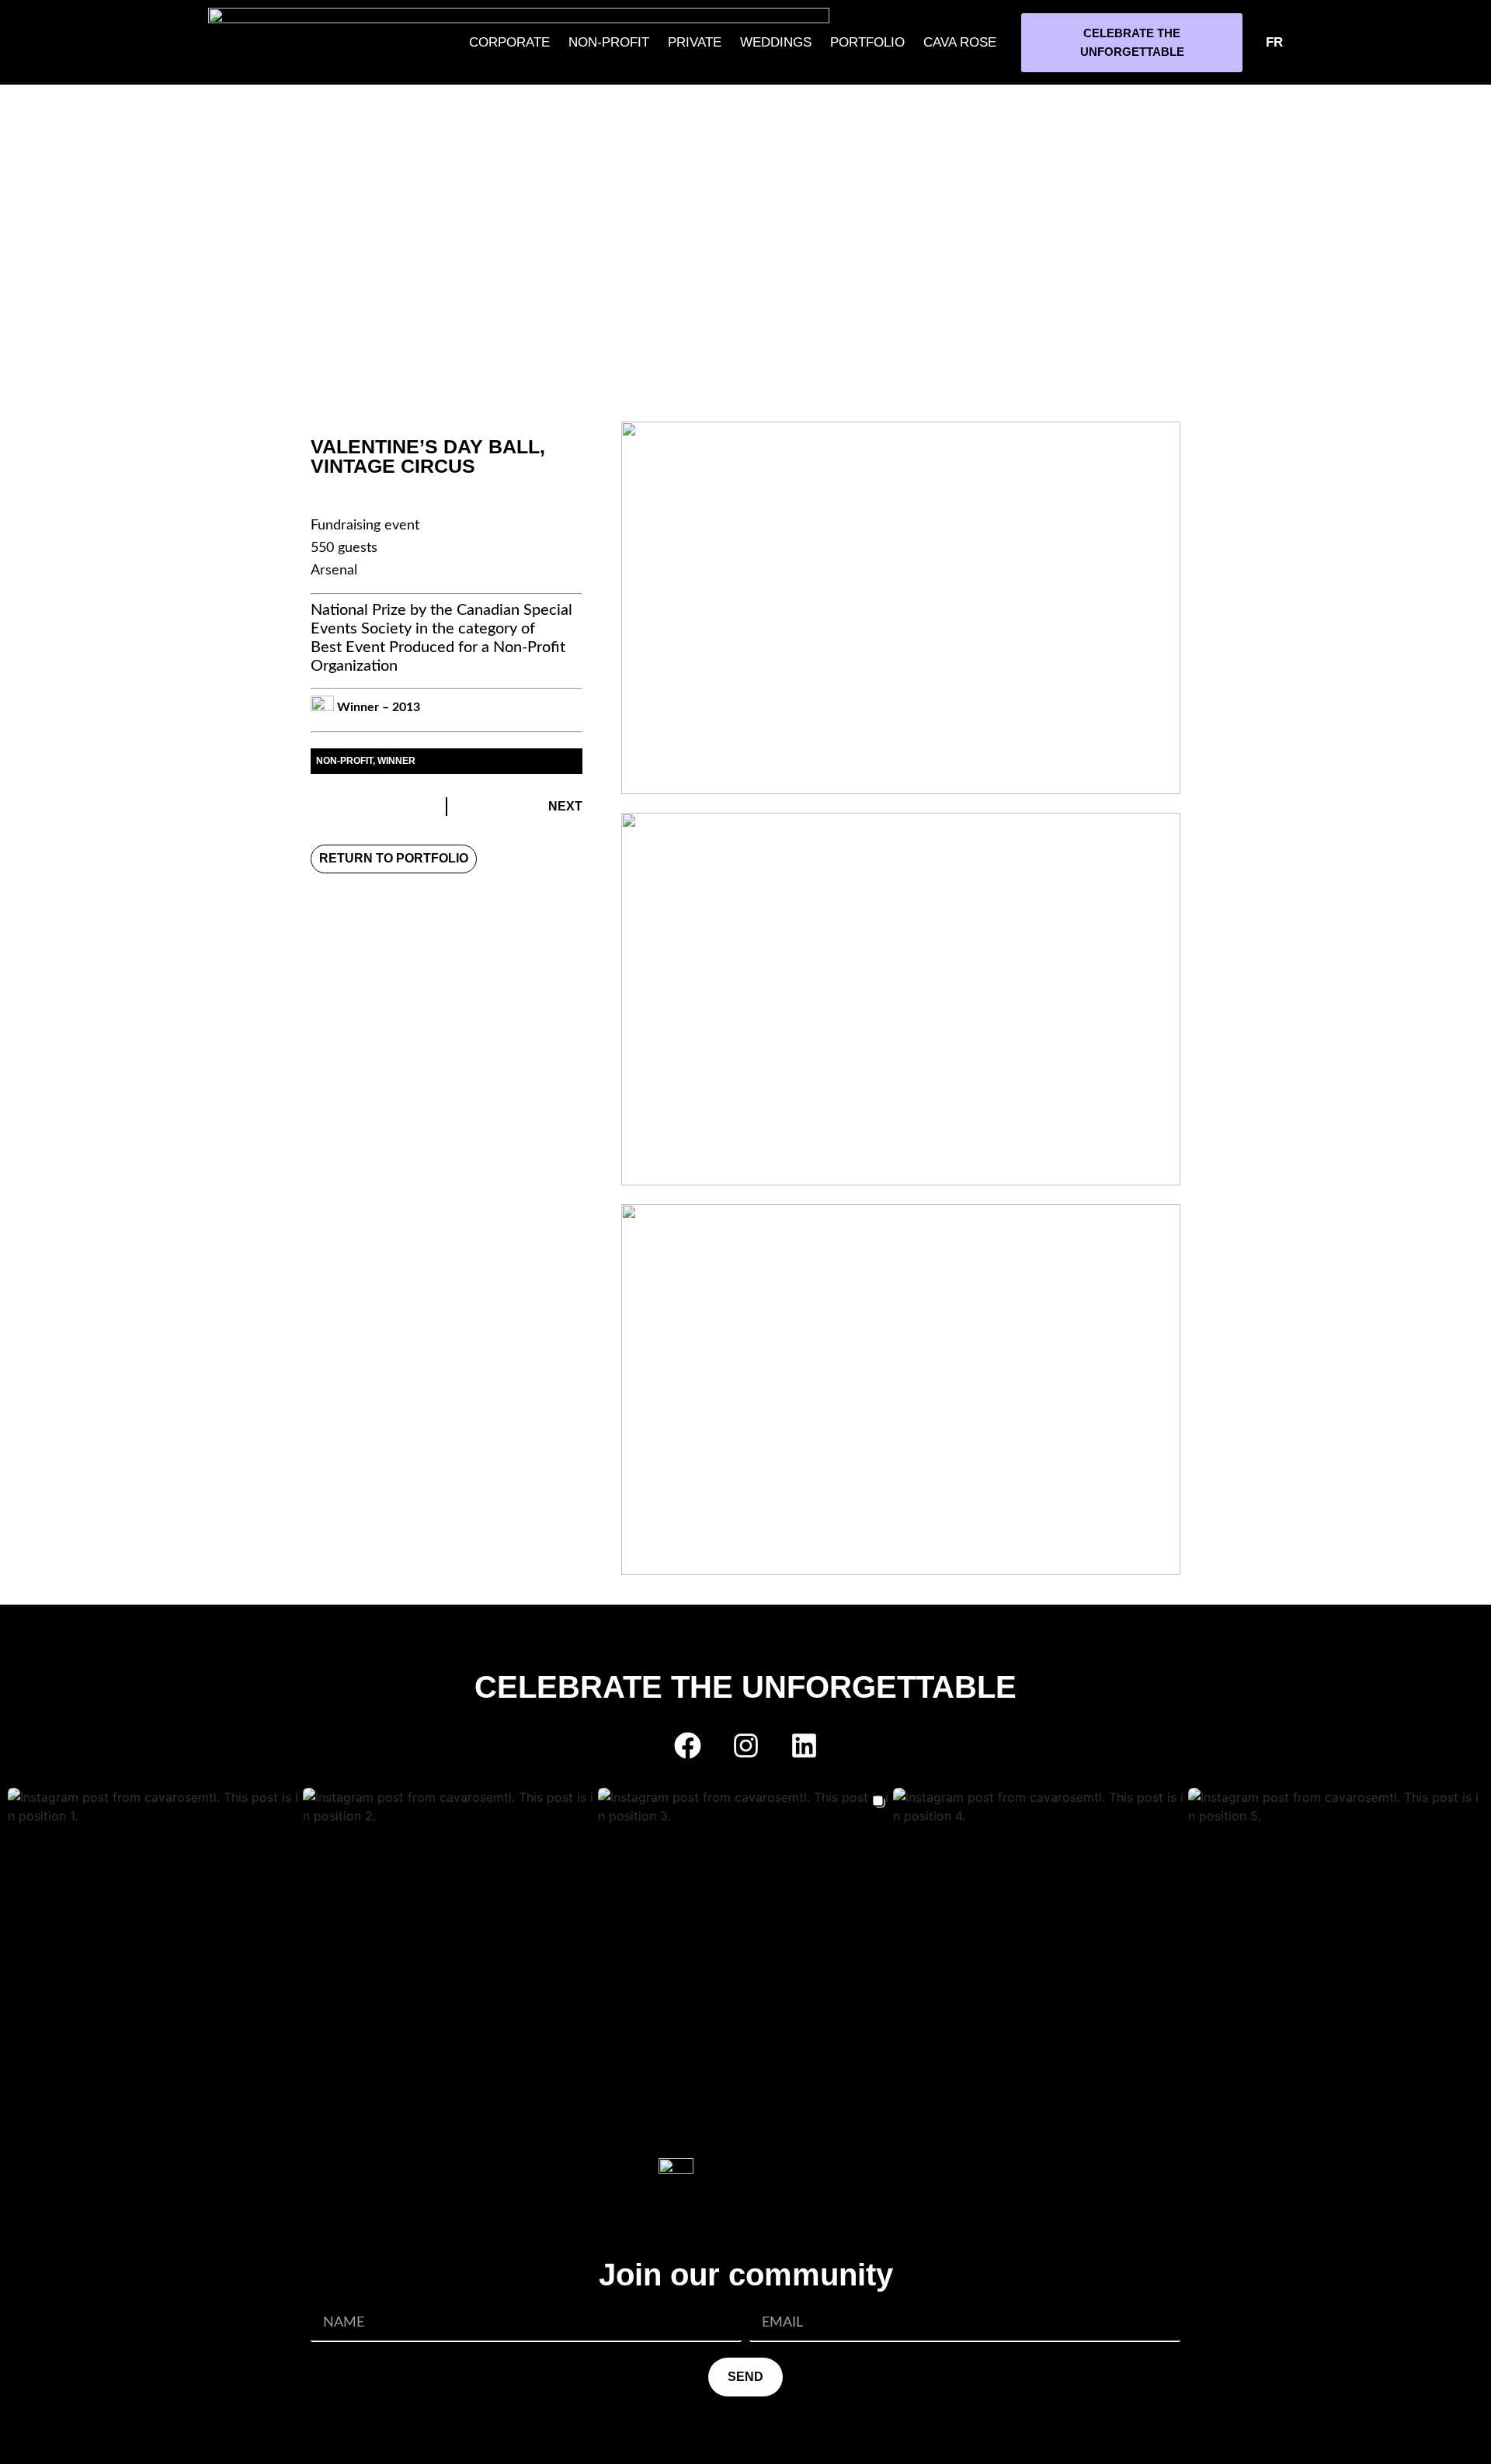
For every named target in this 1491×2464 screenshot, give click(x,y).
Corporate (509, 42)
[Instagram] (745, 1745)
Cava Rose (960, 42)
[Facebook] (687, 1745)
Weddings (776, 42)
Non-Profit (609, 42)
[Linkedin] (804, 1745)
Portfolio (867, 42)
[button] (155, 1935)
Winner (396, 761)
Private (695, 42)
